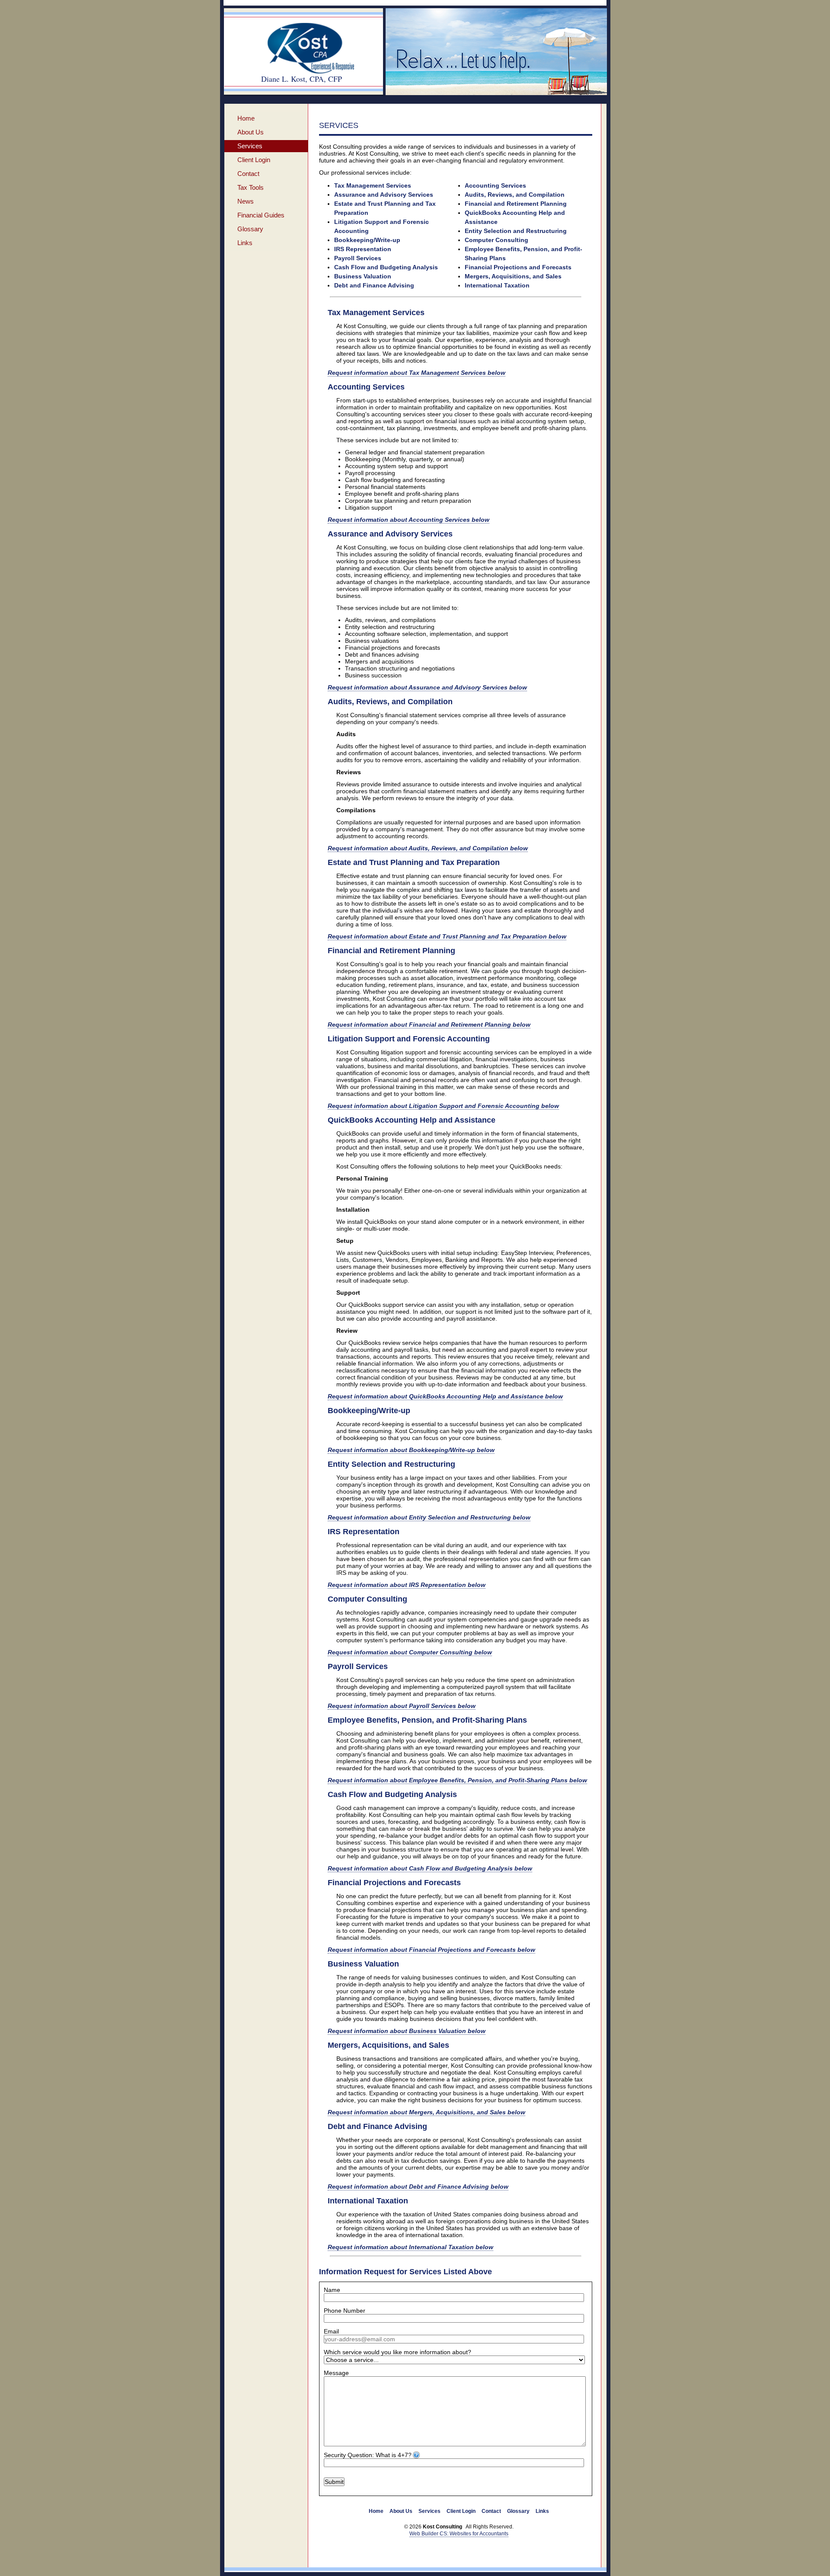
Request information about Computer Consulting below (410, 1652)
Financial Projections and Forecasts (518, 267)
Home (246, 118)
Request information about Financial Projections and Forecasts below (431, 1950)
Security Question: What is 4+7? (368, 2455)
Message (336, 2373)
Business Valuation (363, 276)
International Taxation (497, 285)
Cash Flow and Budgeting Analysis (386, 267)
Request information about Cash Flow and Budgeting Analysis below (430, 1868)
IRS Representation (363, 249)
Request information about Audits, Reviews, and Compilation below (428, 848)
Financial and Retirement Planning (516, 204)
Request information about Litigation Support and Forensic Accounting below (443, 1106)
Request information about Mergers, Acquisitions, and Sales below (426, 2112)
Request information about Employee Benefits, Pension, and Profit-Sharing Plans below (457, 1780)
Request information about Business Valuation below (407, 2031)
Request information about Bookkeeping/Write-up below (411, 1450)
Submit (334, 2482)
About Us (251, 132)
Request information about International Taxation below (410, 2247)
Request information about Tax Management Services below (417, 373)
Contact (248, 174)
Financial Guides (261, 215)
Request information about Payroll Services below (402, 1706)
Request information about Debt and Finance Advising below (418, 2187)
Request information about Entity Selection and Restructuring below (429, 1517)
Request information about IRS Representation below (407, 1585)
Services (250, 146)
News (246, 201)
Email (331, 2331)
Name (332, 2290)
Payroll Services (358, 258)
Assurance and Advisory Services (384, 195)
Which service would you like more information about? (397, 2352)
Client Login (254, 160)
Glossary (250, 229)
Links (245, 243)
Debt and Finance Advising (374, 285)
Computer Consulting (496, 240)
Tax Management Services (373, 185)
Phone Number (345, 2311)
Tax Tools (251, 187)
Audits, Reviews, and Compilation (515, 195)
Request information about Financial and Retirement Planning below (429, 1025)
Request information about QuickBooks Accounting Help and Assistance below (445, 1396)
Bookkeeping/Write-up (367, 240)
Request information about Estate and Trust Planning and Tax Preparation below (447, 936)
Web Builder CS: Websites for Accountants (459, 2534)
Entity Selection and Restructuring (516, 231)
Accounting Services (495, 185)
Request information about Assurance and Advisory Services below (427, 687)
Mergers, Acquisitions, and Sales (513, 276)
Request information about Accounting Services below (409, 520)
